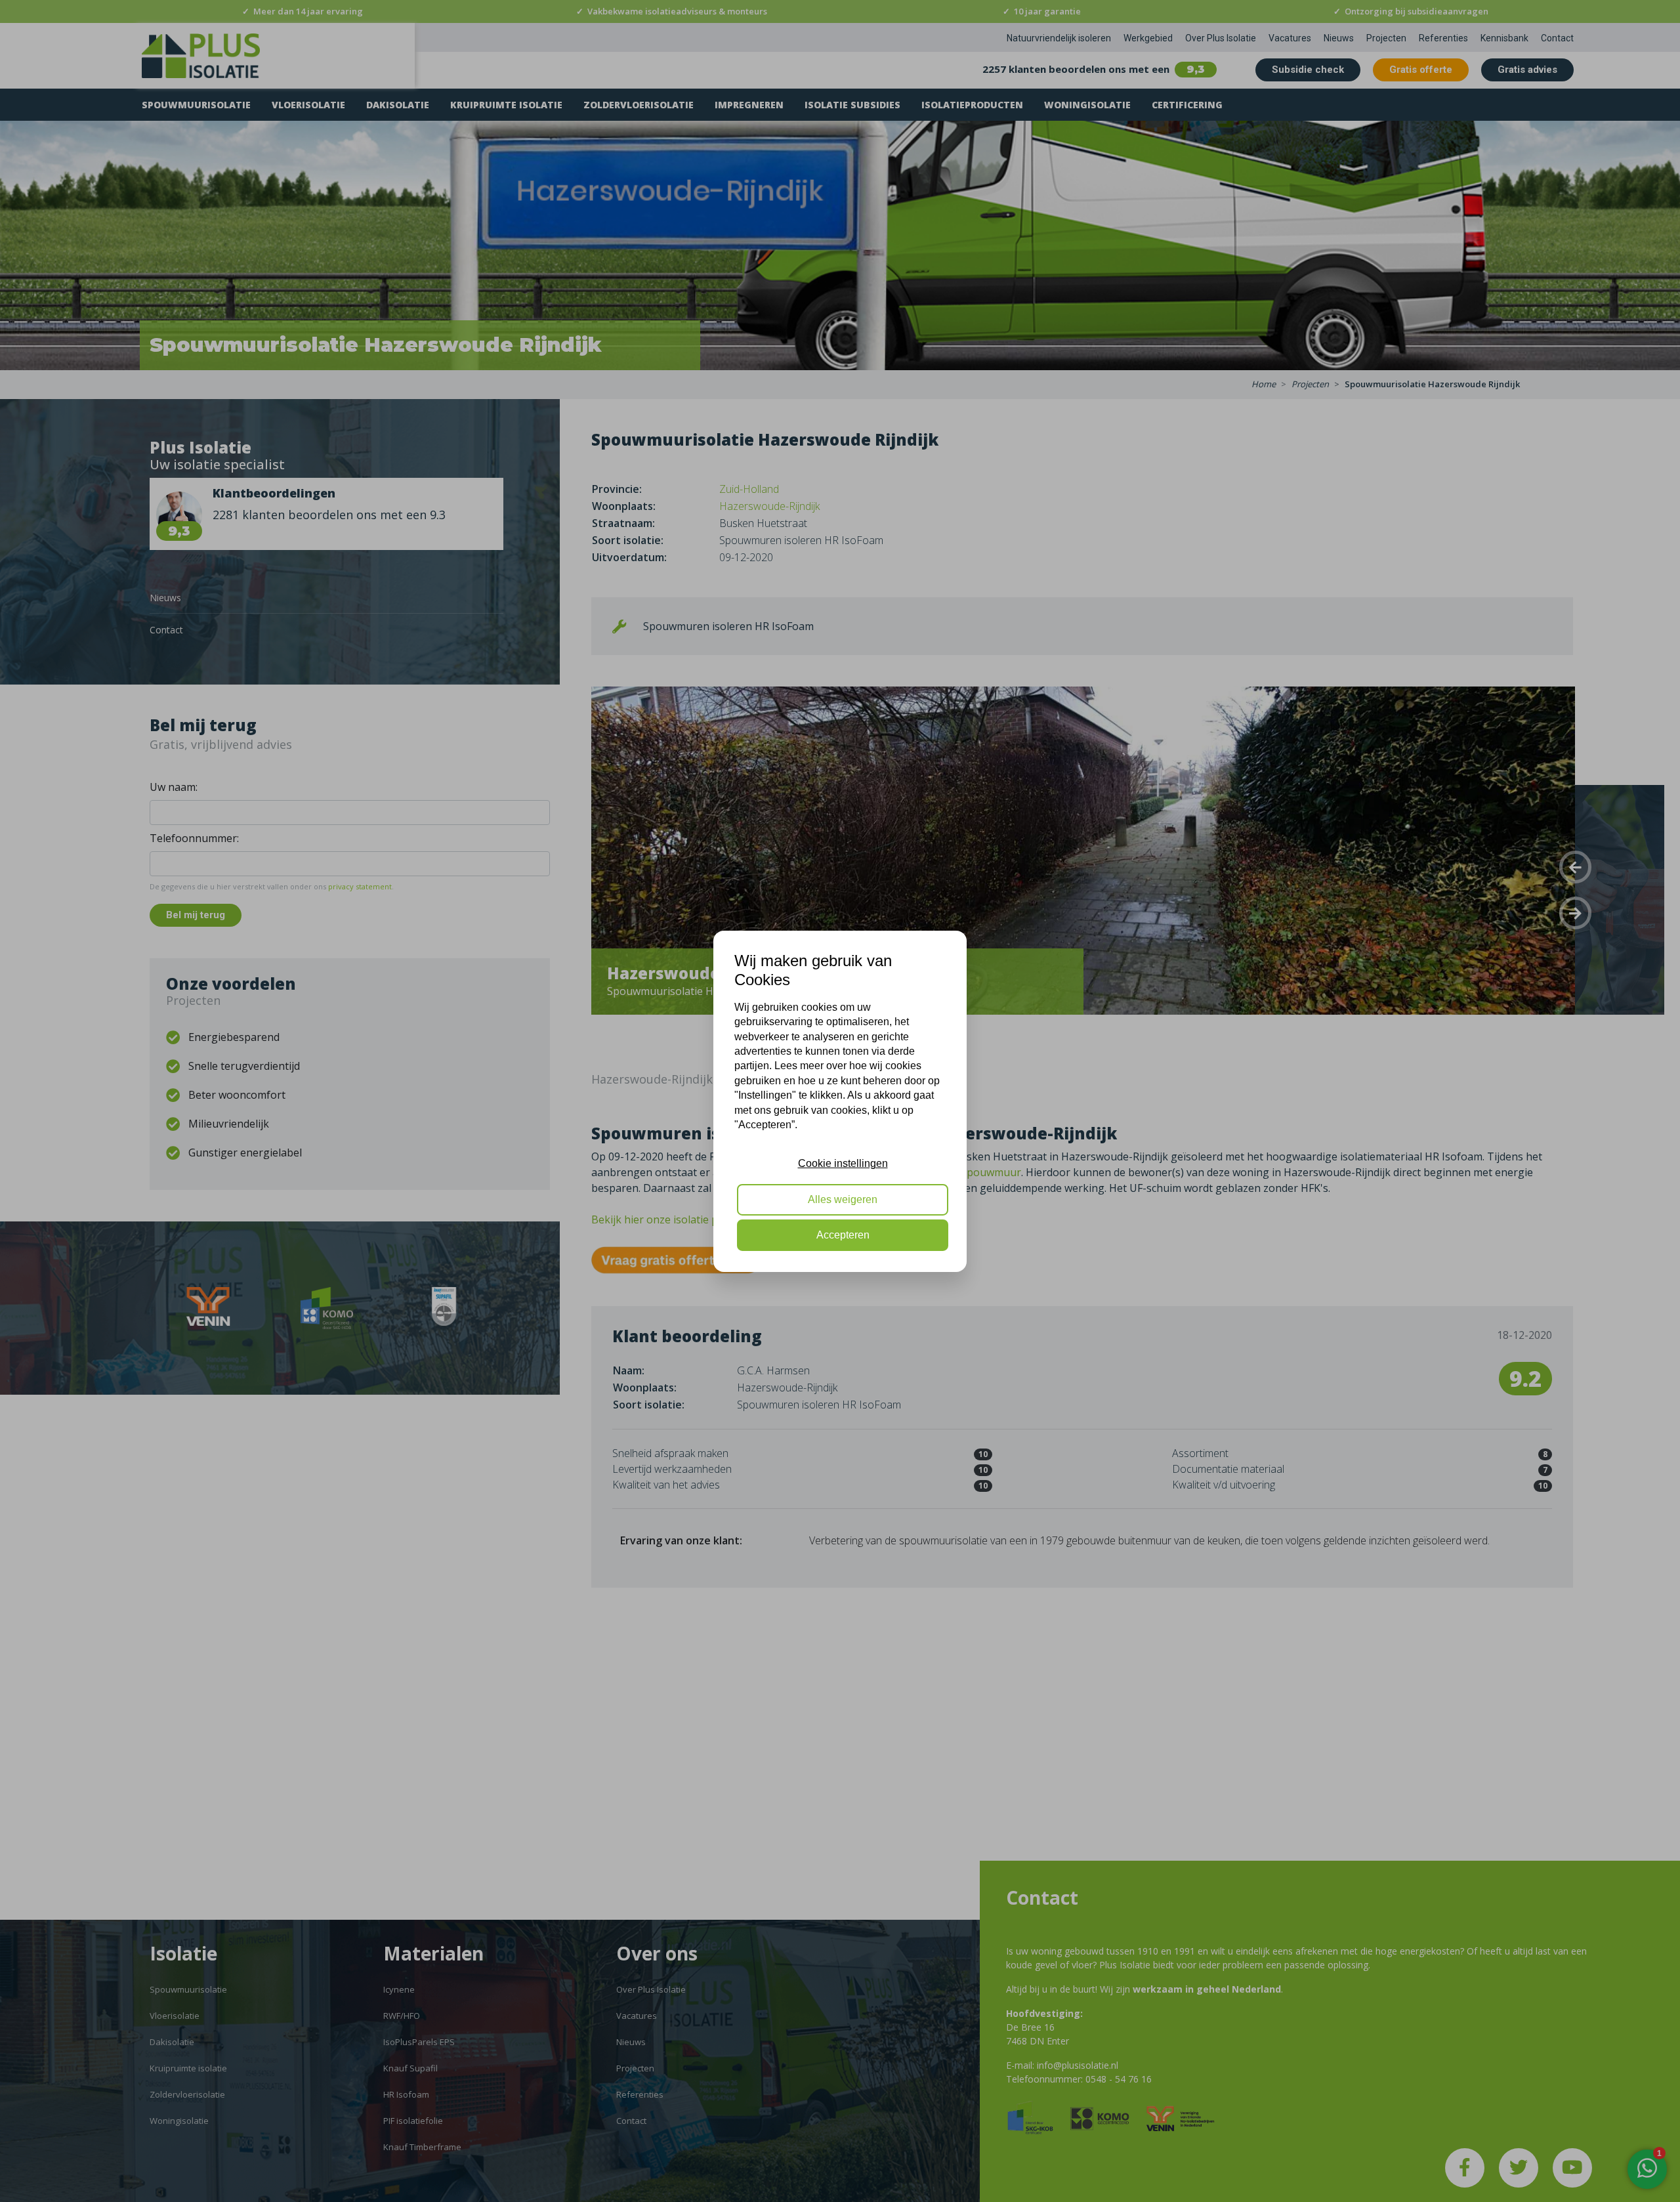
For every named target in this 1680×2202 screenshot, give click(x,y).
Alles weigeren (843, 1199)
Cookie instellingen (843, 1163)
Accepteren (843, 1235)
